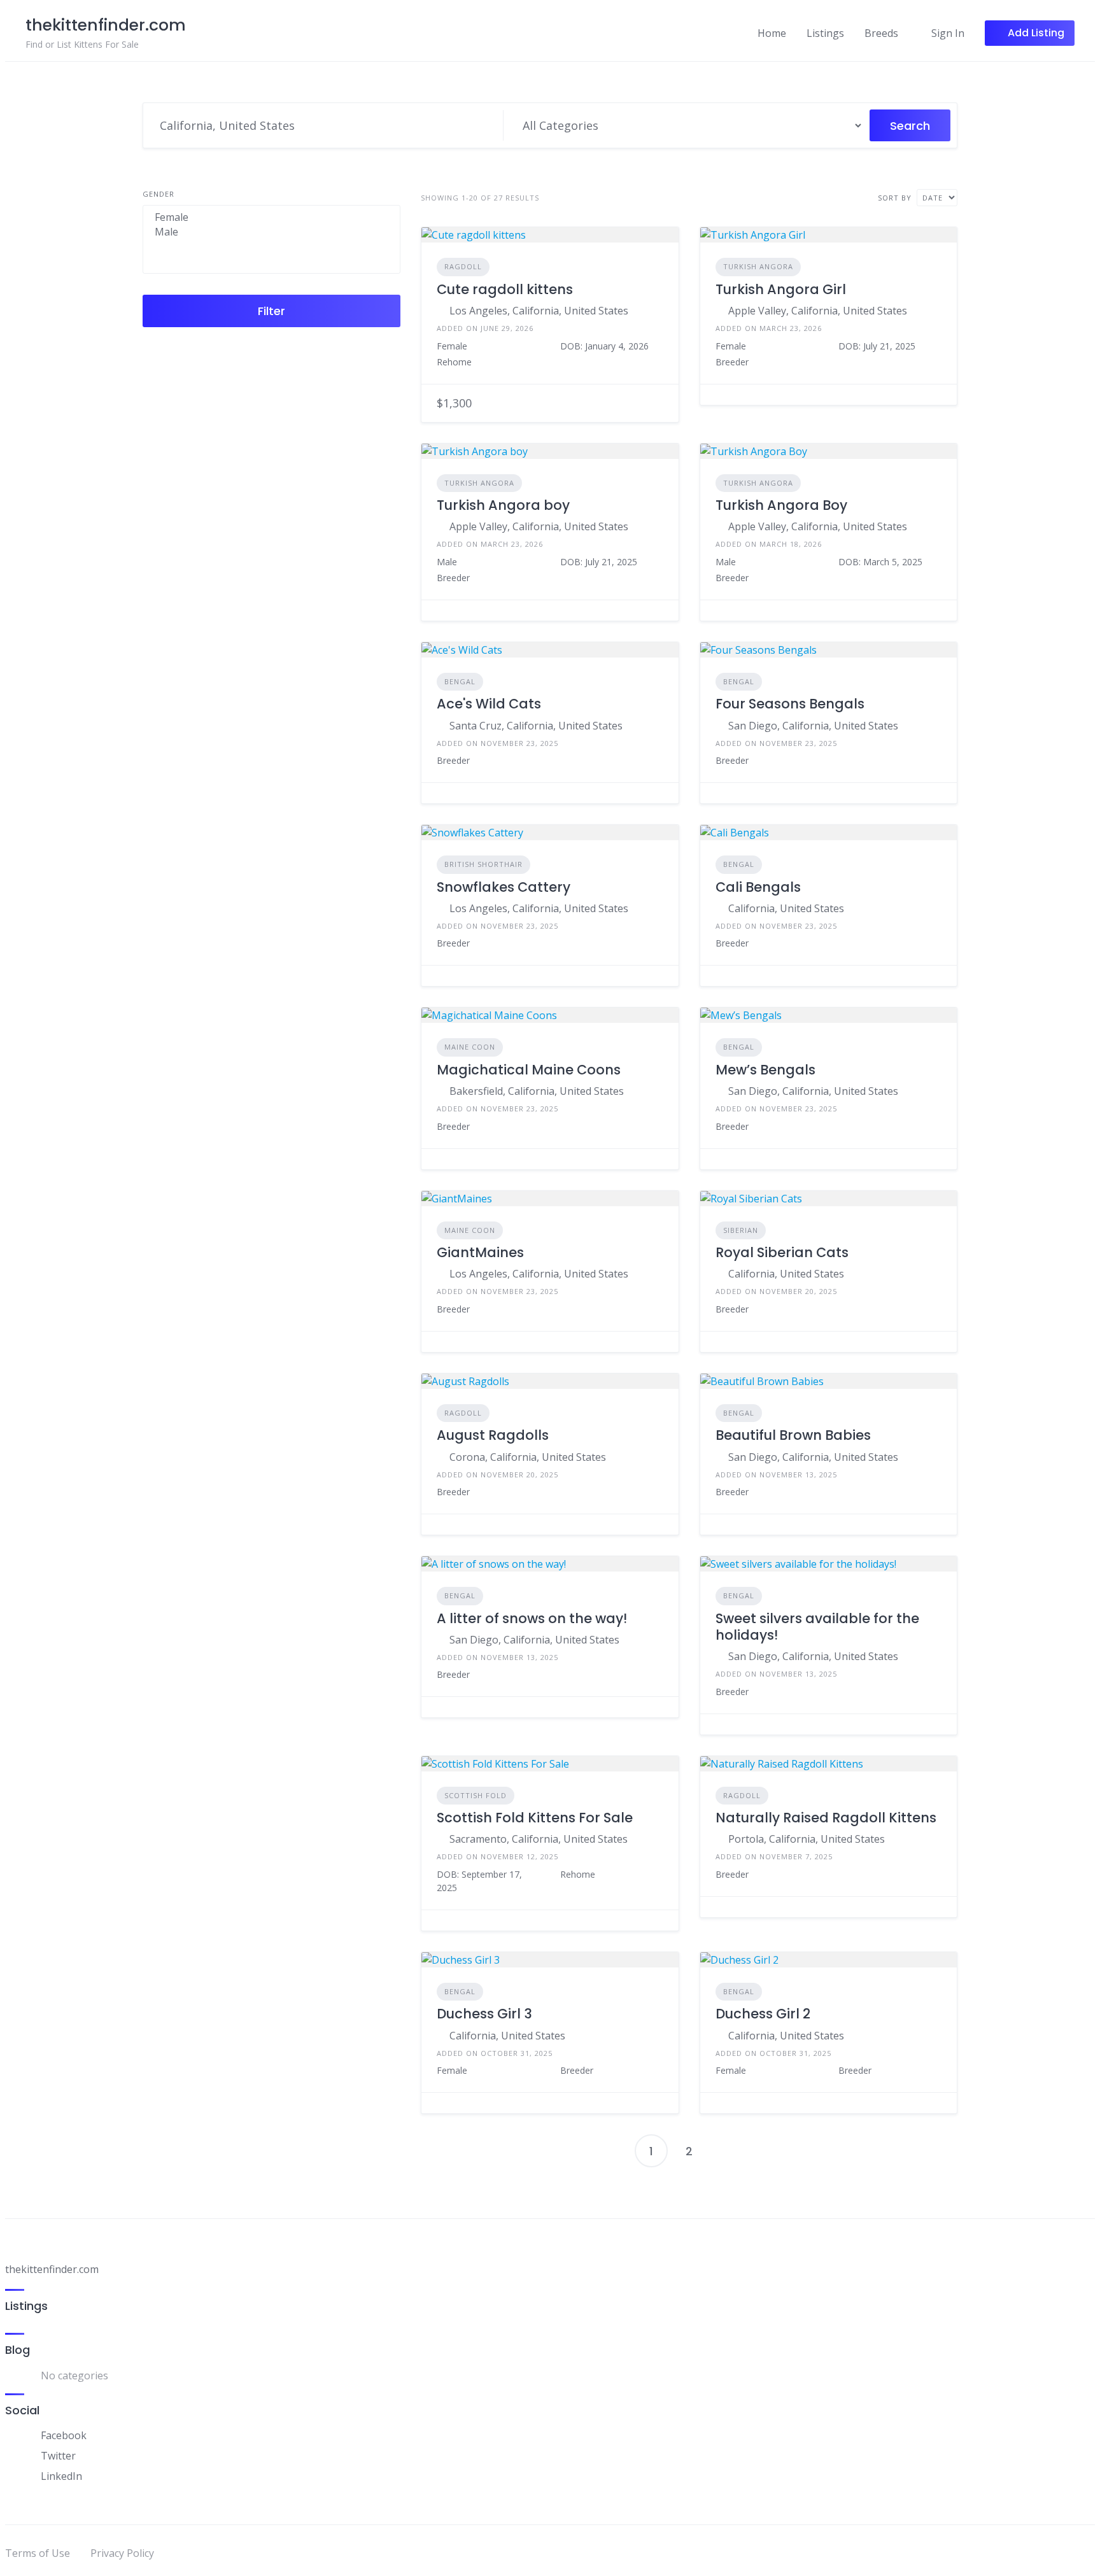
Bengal (460, 681)
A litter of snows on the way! (532, 1618)
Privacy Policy (122, 2553)
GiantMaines (480, 1252)
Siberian (741, 1230)
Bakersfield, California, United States (537, 1091)
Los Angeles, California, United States (539, 311)
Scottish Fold (476, 1795)
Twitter (58, 2456)
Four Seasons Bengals (790, 704)
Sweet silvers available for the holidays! (817, 1627)
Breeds (881, 33)
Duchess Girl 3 (484, 2014)
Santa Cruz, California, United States (536, 726)
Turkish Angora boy (503, 505)
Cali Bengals (758, 887)
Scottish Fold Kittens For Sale (535, 1818)
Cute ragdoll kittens (505, 289)
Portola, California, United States (807, 1839)
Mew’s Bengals (765, 1070)
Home (772, 33)
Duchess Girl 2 (763, 2014)
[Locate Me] (488, 125)
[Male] (271, 232)
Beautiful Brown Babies (793, 1435)
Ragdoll (463, 266)
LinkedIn (61, 2476)
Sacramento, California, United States (539, 1839)
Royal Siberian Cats (782, 1252)
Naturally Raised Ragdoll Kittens (826, 1818)
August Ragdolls (493, 1435)
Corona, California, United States (528, 1457)
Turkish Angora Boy (781, 505)
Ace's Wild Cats (489, 704)
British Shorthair (483, 864)
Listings (825, 33)
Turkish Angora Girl (781, 289)
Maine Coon (470, 1047)
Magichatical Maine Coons (529, 1070)
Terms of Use (38, 2553)
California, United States (786, 908)
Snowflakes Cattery (504, 887)
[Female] (271, 217)
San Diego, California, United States (813, 726)
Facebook (64, 2435)
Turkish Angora (758, 266)
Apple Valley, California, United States (818, 311)
